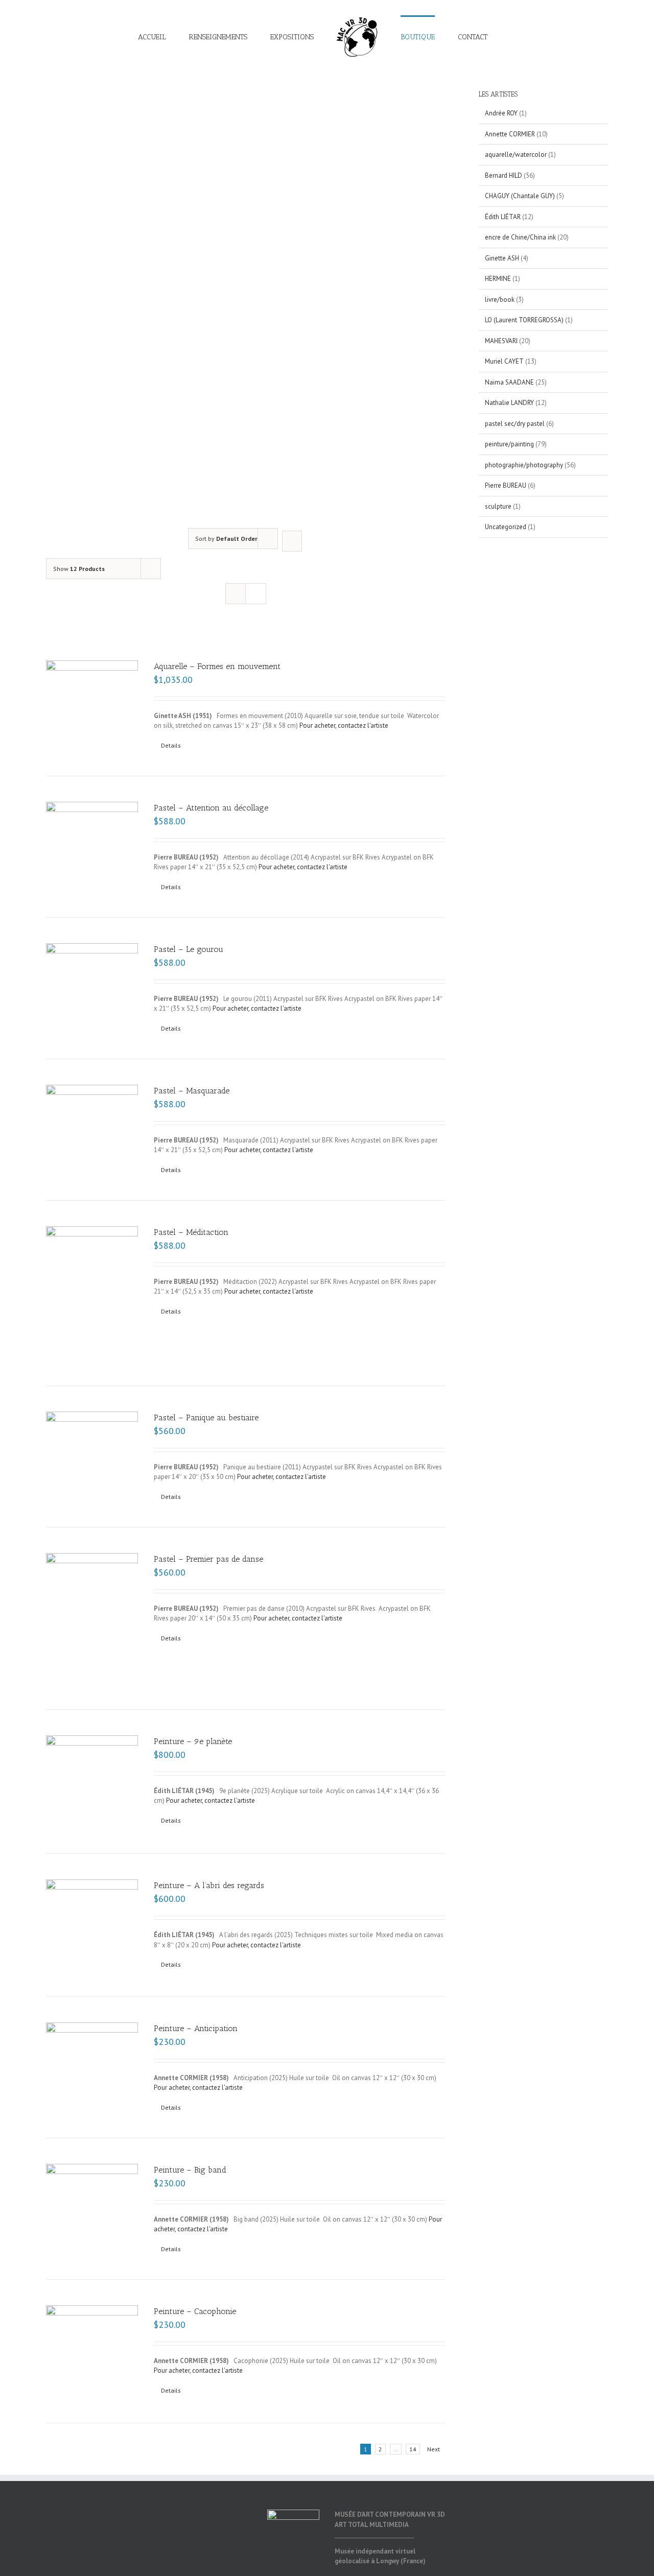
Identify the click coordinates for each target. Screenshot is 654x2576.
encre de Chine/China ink (520, 237)
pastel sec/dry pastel (515, 424)
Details (171, 745)
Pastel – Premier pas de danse (208, 1559)
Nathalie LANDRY (509, 403)
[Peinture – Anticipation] (92, 2065)
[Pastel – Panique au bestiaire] (92, 1443)
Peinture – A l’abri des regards (209, 1885)
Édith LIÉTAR (503, 217)
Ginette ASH (502, 258)
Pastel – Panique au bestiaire (206, 1417)
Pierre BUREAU (506, 485)
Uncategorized (506, 527)
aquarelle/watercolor (516, 154)
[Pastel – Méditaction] (92, 1293)
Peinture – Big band (190, 2170)
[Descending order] (292, 541)
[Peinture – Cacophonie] (92, 2352)
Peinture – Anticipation (196, 2028)
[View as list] (256, 594)
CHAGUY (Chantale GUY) (520, 196)
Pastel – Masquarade (192, 1091)
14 (413, 2449)
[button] (476, 37)
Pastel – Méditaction (191, 1232)
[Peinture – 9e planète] (92, 1782)
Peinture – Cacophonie (195, 2311)
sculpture (498, 506)
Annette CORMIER (510, 134)
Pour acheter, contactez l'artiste (344, 725)
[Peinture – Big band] (92, 2208)
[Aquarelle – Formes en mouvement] (92, 691)
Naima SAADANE (509, 382)
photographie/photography (524, 465)
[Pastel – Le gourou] (92, 974)
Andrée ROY (501, 113)
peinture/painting (509, 444)
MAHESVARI (501, 341)
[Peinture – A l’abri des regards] (92, 1925)
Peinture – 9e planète (193, 1741)
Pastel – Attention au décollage (211, 808)
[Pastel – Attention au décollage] (92, 832)
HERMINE (498, 279)
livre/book (500, 300)
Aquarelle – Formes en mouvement (217, 666)
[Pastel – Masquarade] (92, 1117)
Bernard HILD (504, 175)
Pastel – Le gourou (189, 949)
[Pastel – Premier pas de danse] (92, 1618)
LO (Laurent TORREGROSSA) (524, 320)
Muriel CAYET (504, 361)
